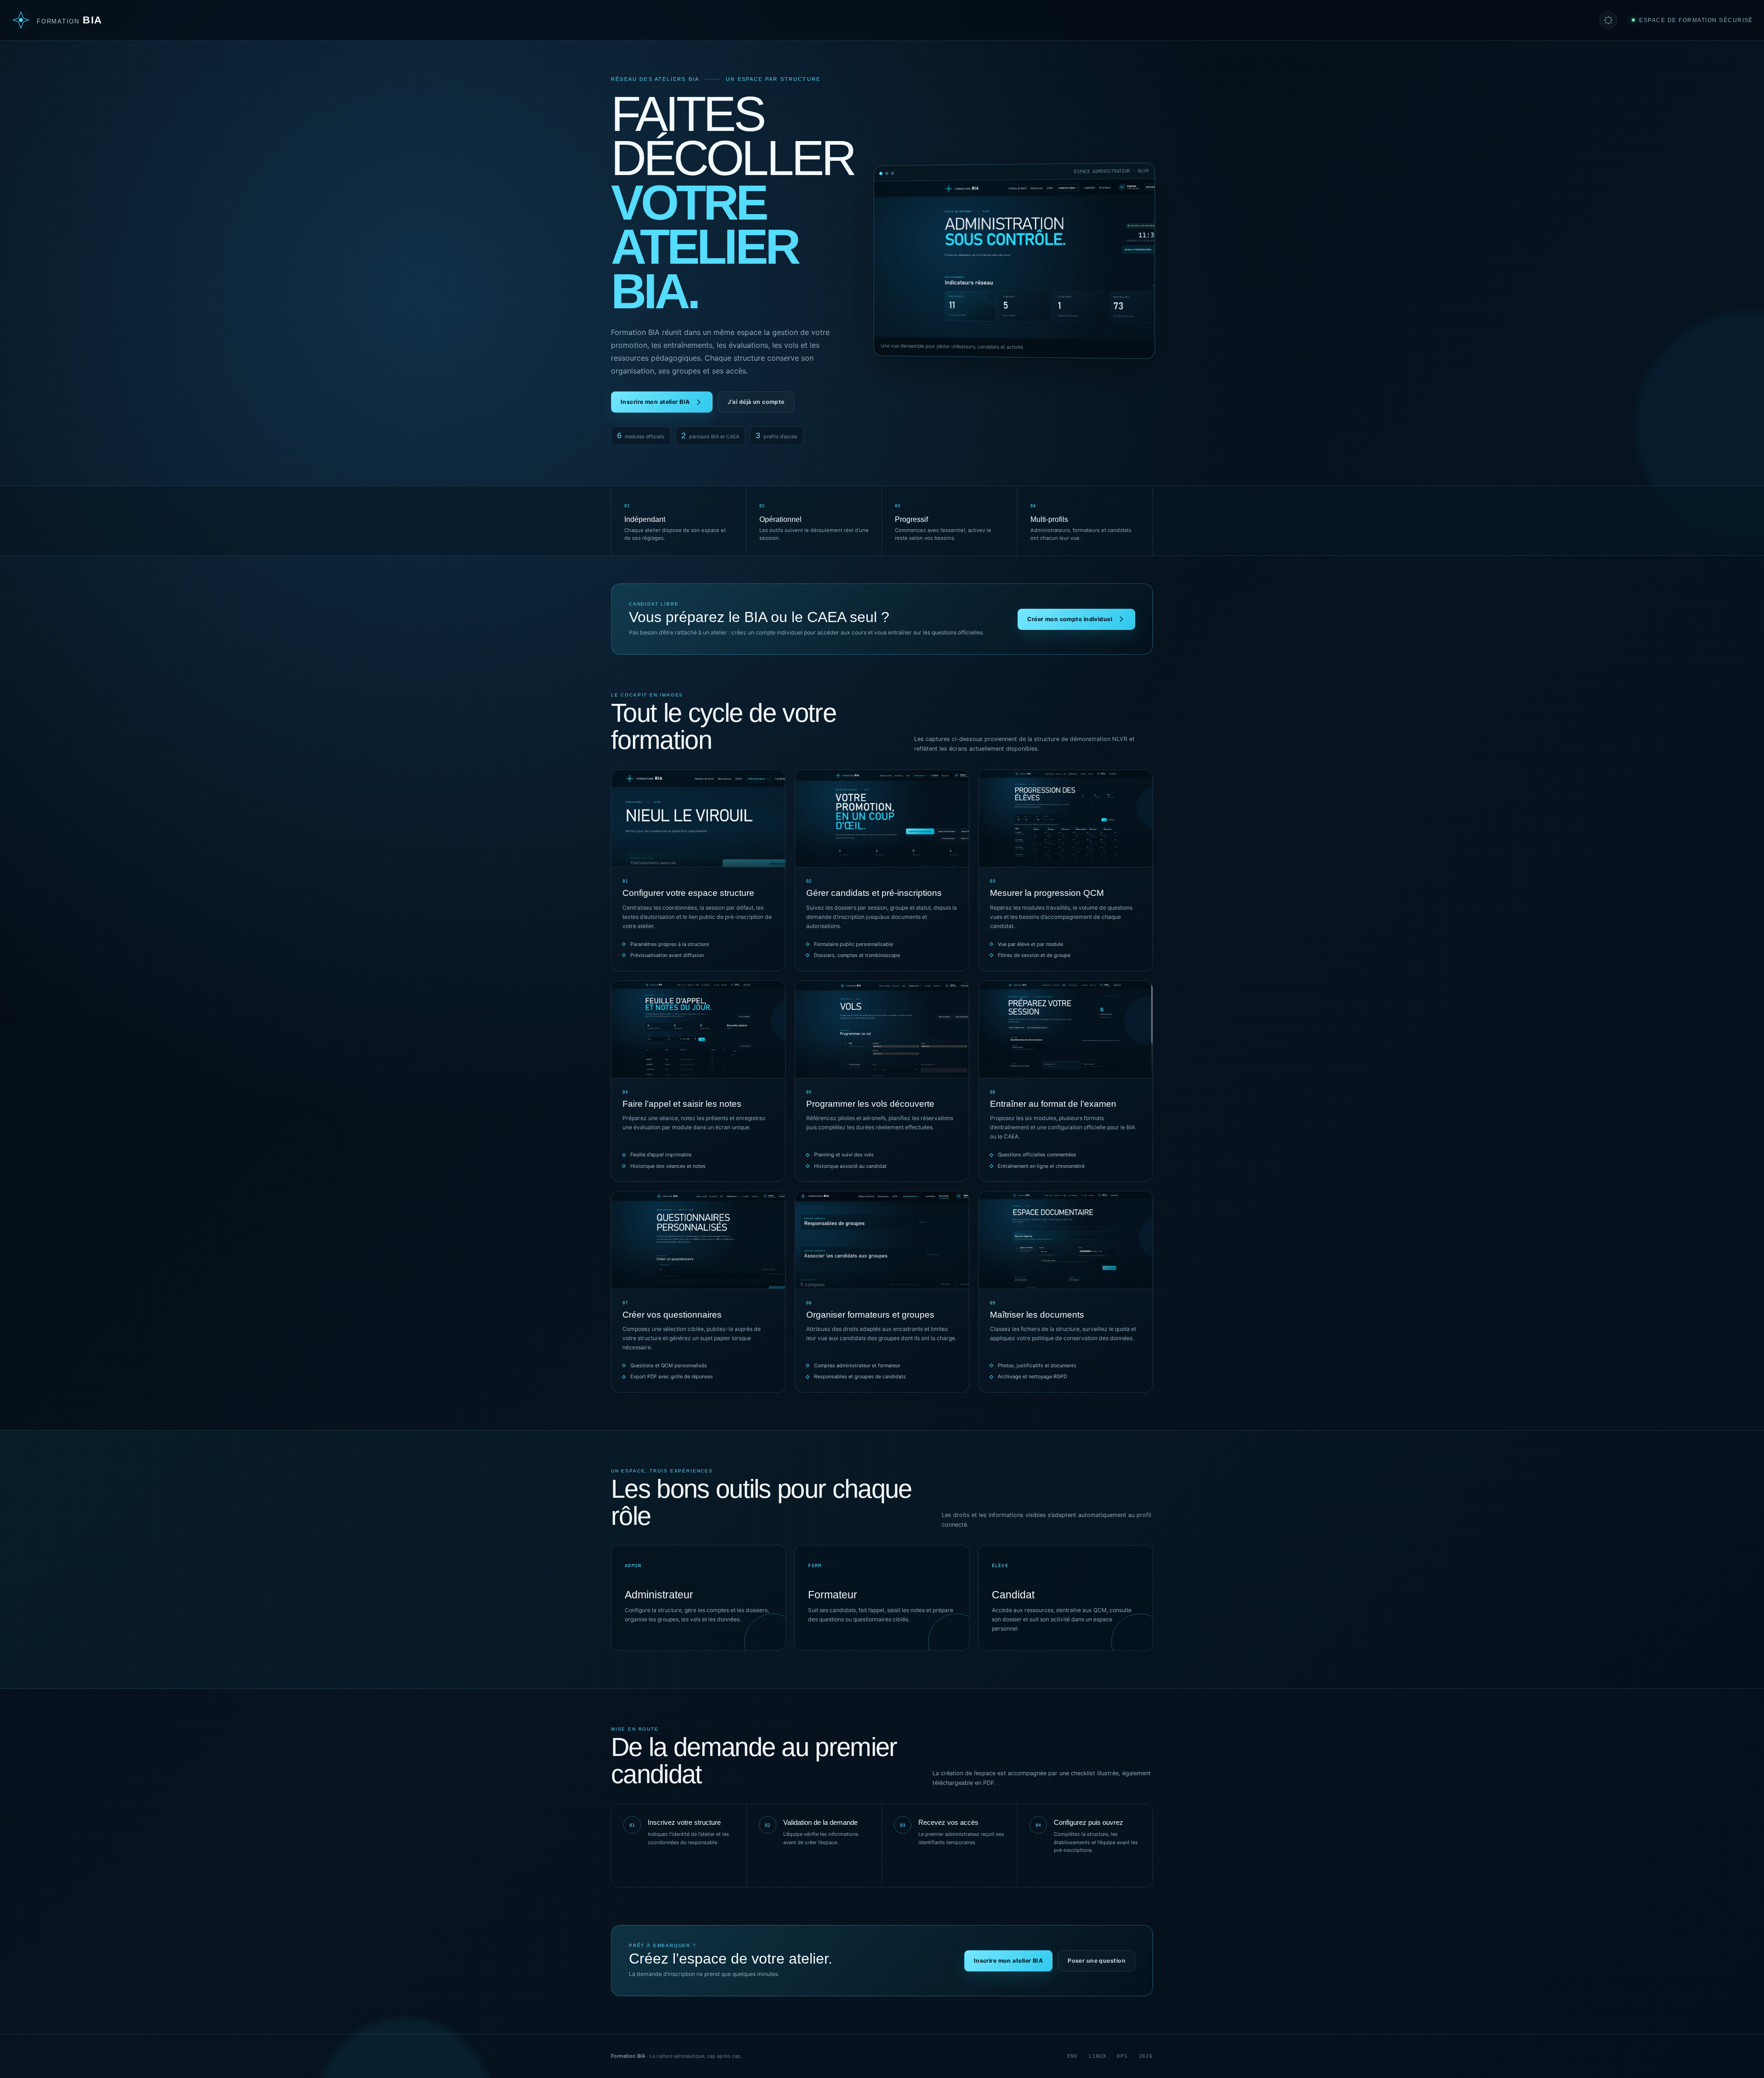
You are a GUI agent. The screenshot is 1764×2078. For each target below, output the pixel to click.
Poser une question (1097, 1961)
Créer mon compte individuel (1070, 619)
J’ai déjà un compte (756, 402)
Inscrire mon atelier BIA (655, 402)
